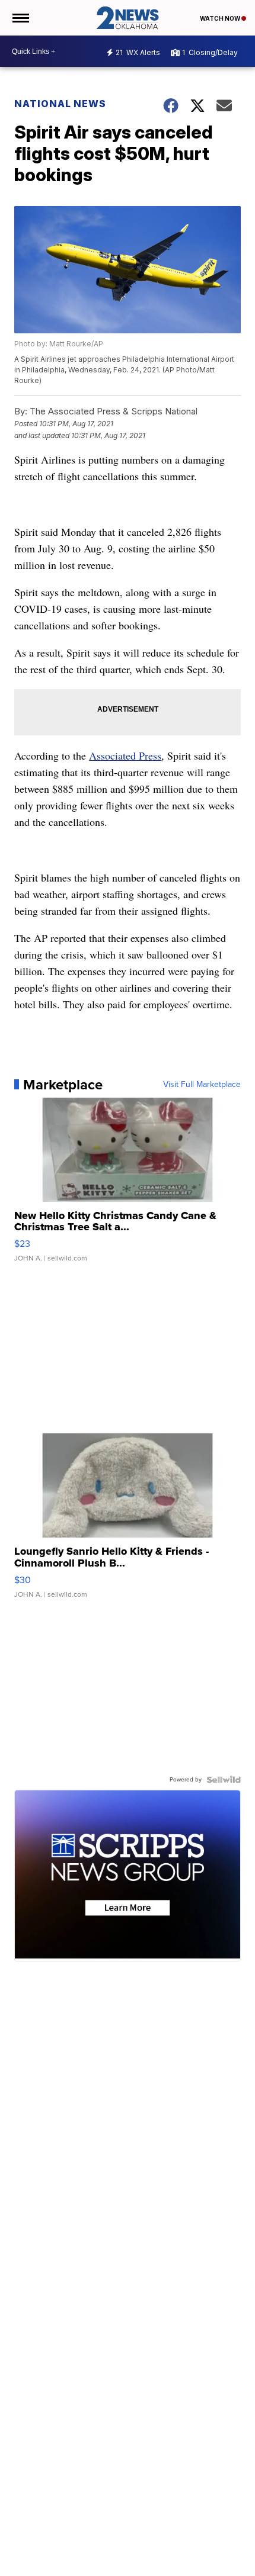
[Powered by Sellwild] (224, 1780)
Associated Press (125, 755)
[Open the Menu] (20, 18)
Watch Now (221, 18)
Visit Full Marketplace (202, 1085)
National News (60, 104)
